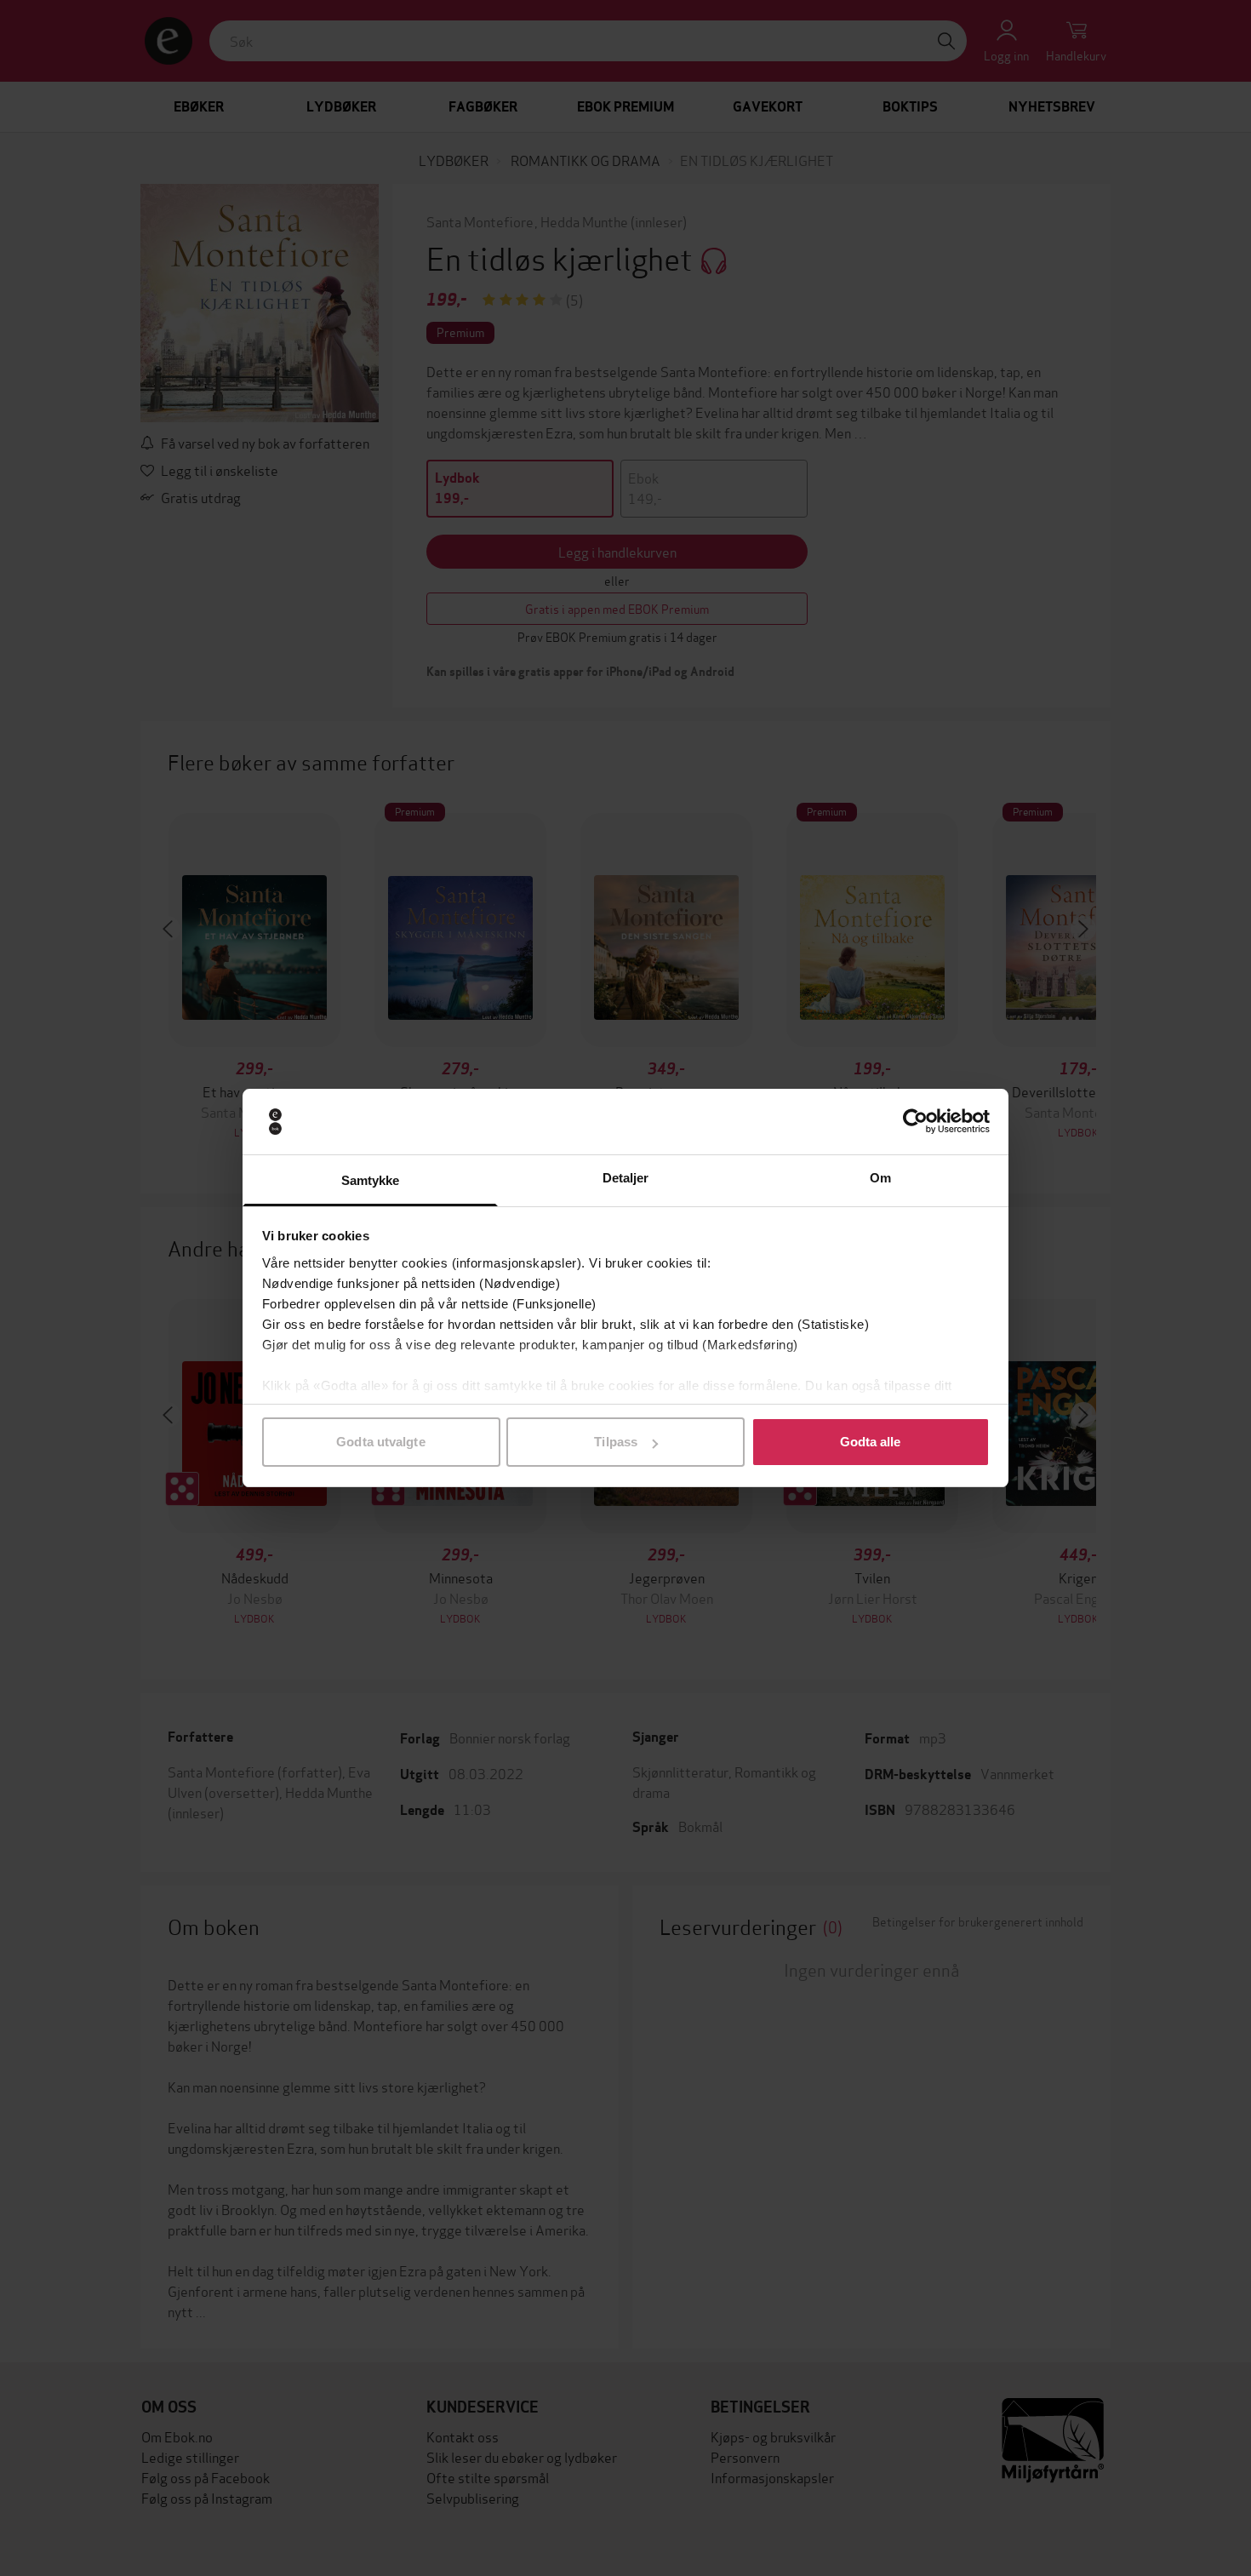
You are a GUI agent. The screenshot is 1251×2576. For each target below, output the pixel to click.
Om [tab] (880, 1178)
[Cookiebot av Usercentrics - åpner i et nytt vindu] (915, 1122)
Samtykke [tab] (371, 1180)
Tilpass (616, 1442)
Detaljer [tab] (626, 1178)
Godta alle (871, 1442)
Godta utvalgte (380, 1442)
